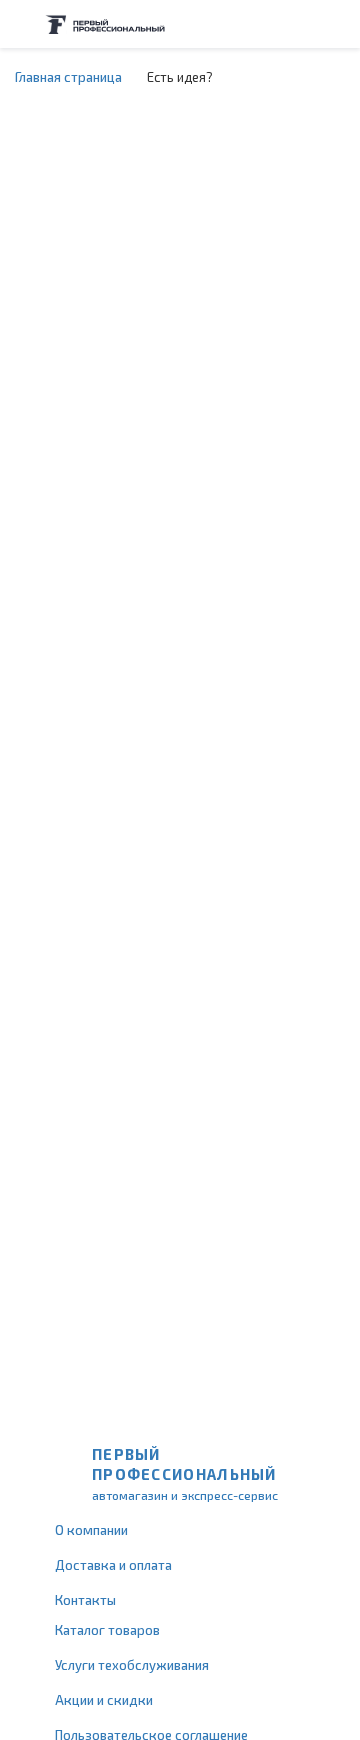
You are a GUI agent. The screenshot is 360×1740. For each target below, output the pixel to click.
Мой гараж (296, 24)
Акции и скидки (104, 1700)
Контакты (85, 1600)
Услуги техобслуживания (132, 1665)
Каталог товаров (107, 1630)
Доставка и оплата (113, 1565)
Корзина (335, 24)
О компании (91, 1530)
